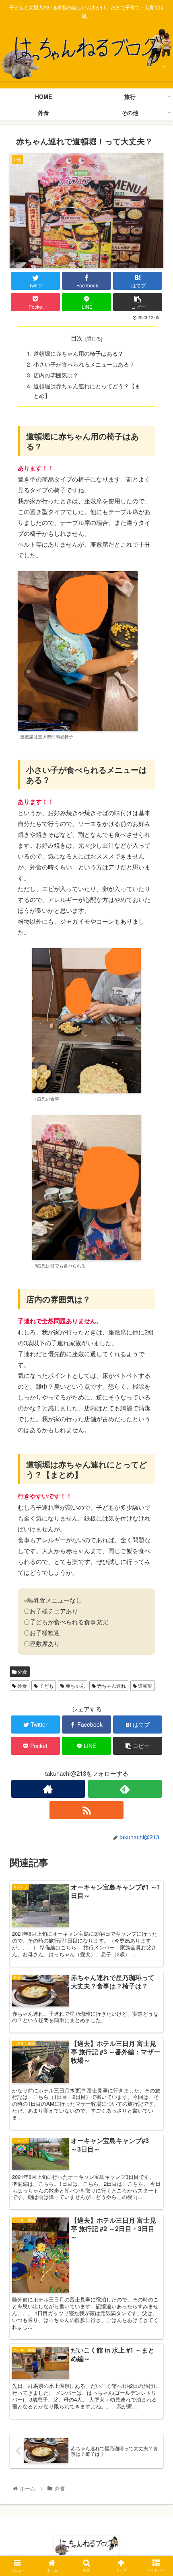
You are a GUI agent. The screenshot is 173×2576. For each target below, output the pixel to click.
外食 (22, 1671)
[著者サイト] (48, 1789)
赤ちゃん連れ (111, 1686)
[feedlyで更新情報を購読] (125, 1789)
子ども (46, 1686)
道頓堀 (145, 1686)
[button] (156, 1423)
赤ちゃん (75, 1686)
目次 (77, 338)
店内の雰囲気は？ (56, 375)
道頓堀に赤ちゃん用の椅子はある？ (78, 354)
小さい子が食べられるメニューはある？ (84, 364)
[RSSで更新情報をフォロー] (86, 1810)
